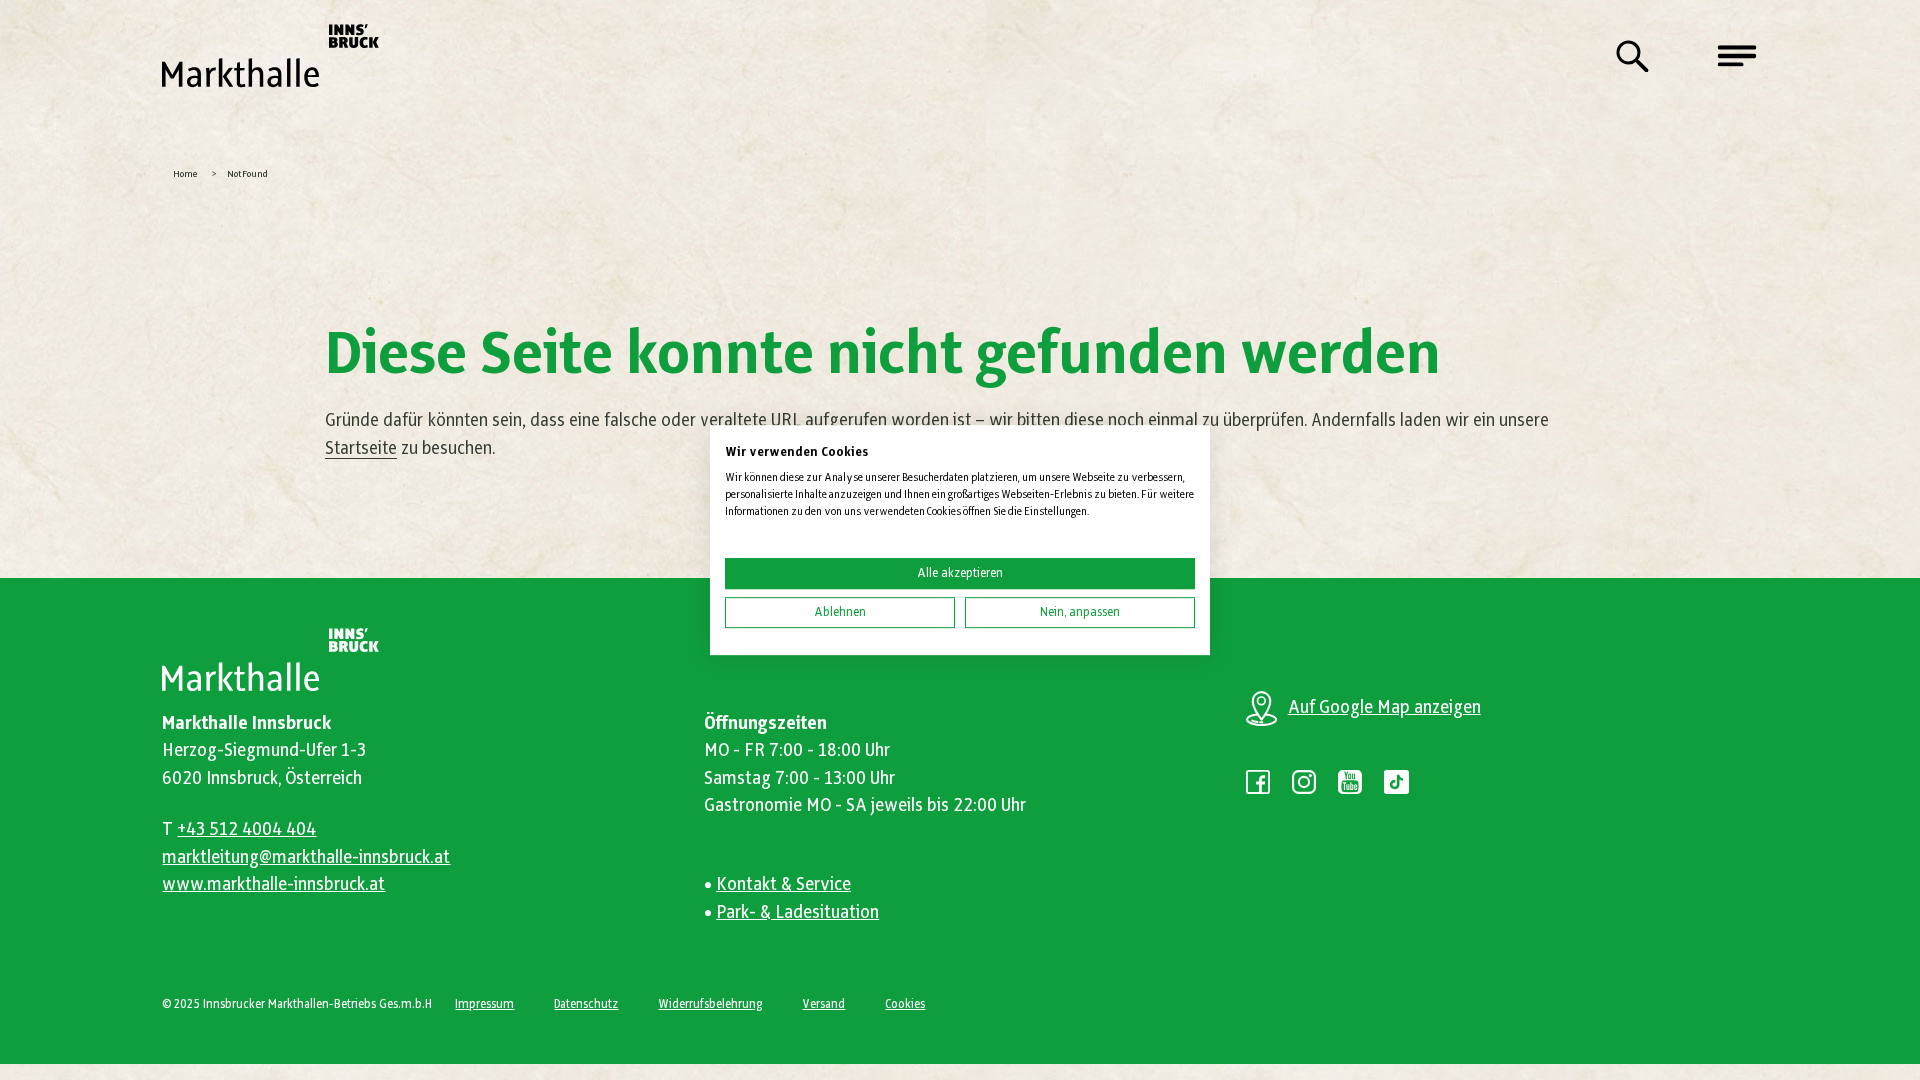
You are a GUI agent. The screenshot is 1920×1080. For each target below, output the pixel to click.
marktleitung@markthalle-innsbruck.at (306, 858)
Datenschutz (586, 1004)
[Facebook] (1258, 782)
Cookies (905, 1004)
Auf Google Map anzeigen (1384, 708)
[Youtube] (1350, 782)
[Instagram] (1304, 782)
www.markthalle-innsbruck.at (273, 885)
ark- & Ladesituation (802, 913)
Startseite (361, 449)
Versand (823, 1004)
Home (185, 174)
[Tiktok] (1396, 782)
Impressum (484, 1004)
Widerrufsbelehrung (710, 1004)
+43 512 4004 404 (246, 830)
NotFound (247, 174)
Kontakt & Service (783, 885)
